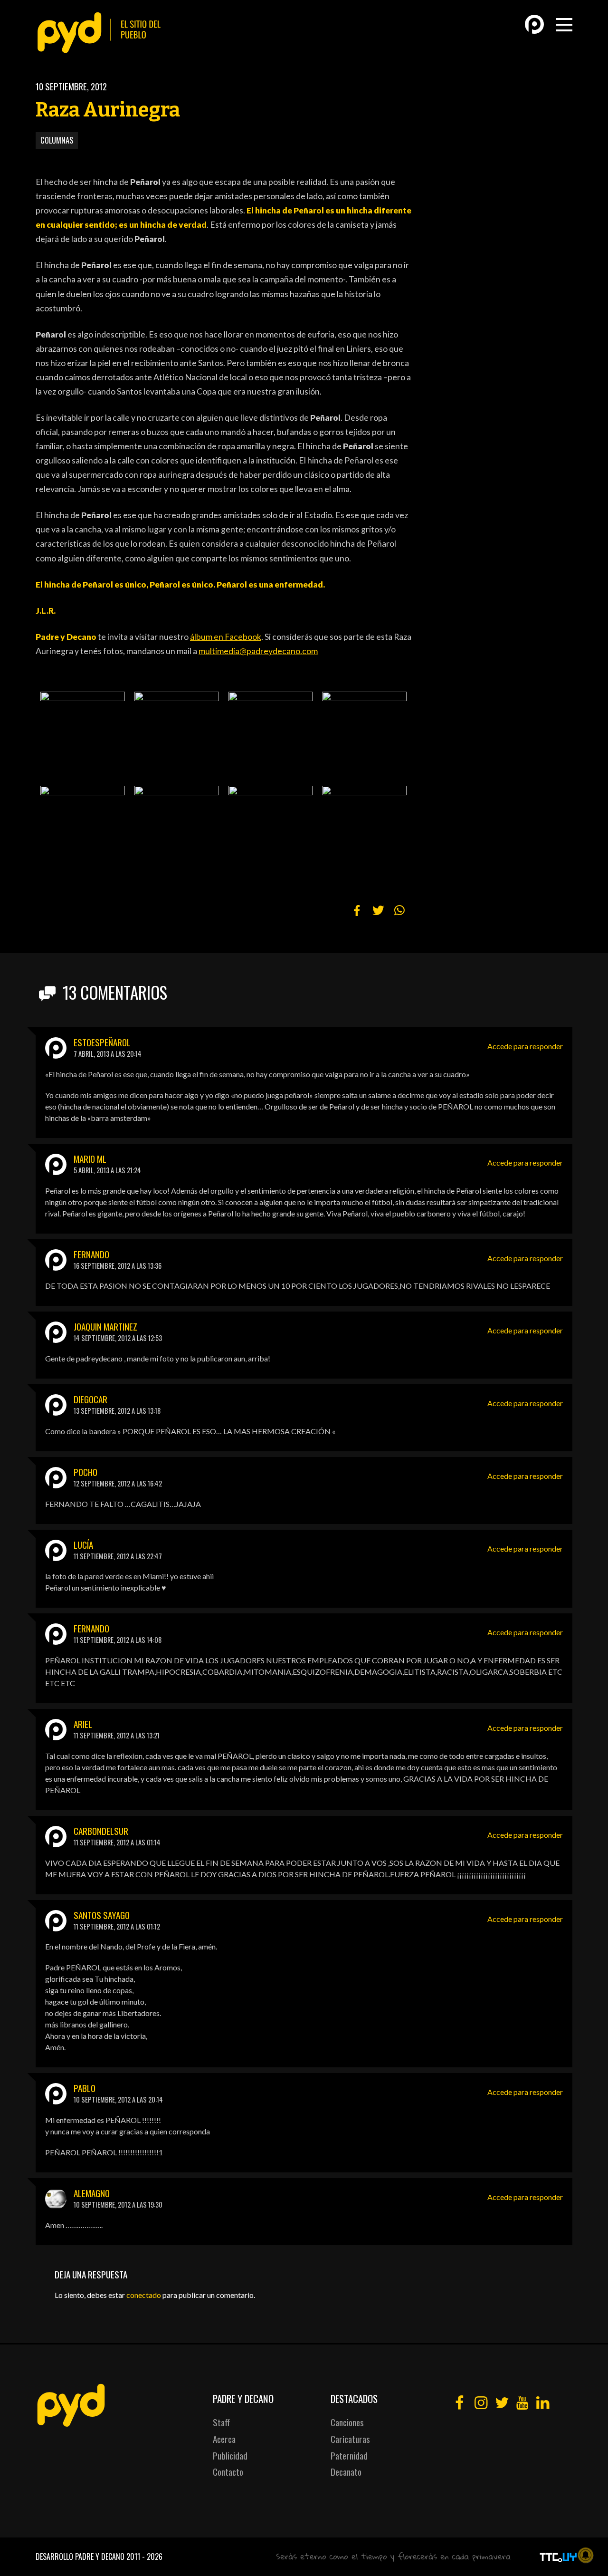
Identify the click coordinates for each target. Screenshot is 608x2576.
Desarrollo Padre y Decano (80, 2557)
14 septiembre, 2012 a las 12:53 (118, 1338)
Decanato (346, 2472)
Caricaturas (350, 2439)
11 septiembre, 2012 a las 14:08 (118, 1640)
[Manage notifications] (586, 2555)
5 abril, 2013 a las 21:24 (107, 1170)
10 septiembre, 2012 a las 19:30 (118, 2205)
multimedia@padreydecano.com (258, 651)
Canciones (347, 2422)
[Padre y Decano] (102, 33)
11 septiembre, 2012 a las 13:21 (117, 1735)
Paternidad (349, 2455)
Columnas (57, 140)
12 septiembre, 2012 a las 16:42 (118, 1483)
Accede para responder (525, 1046)
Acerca (224, 2439)
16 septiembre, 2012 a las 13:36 (118, 1266)
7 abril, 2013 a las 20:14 (108, 1054)
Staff (221, 2422)
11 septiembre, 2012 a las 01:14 (117, 1842)
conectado (144, 2295)
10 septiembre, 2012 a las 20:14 (118, 2099)
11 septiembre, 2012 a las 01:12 (117, 1926)
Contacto (228, 2472)
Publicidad (230, 2455)
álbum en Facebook (226, 637)
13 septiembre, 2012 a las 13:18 (117, 1411)
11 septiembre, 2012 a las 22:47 (118, 1556)
